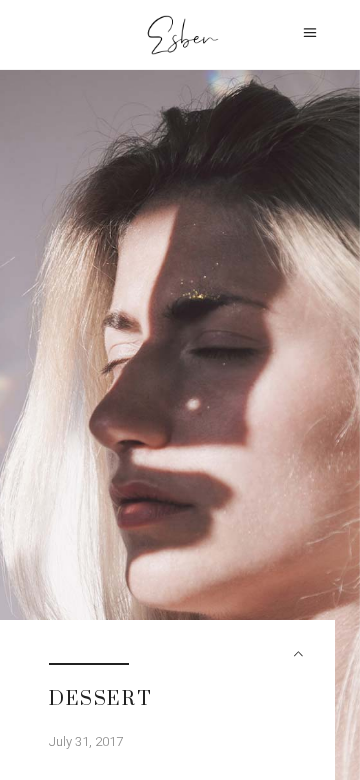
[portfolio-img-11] (180, 425)
